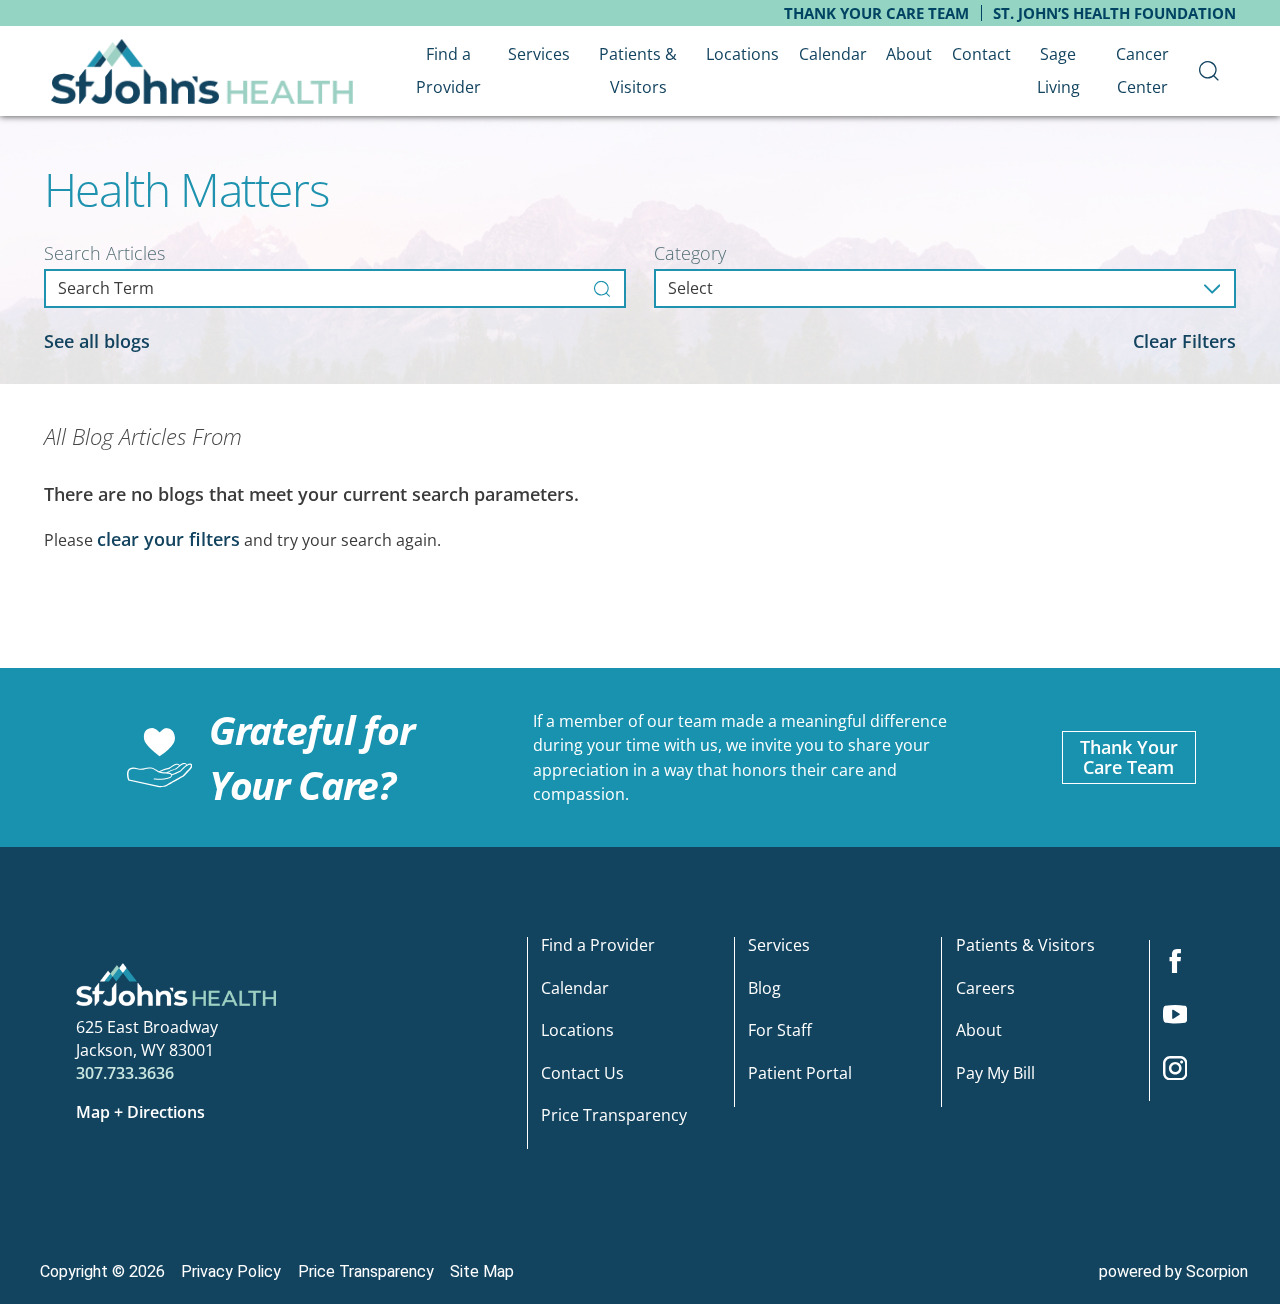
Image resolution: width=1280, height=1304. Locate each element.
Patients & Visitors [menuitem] (638, 70)
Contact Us (582, 1073)
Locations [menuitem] (742, 54)
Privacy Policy (231, 1271)
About (979, 1031)
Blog (764, 989)
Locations (577, 1031)
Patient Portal (800, 1073)
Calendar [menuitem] (833, 54)
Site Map (482, 1271)
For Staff (780, 1031)
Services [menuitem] (539, 54)
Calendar (575, 989)
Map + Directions (140, 1112)
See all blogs (97, 341)
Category (690, 253)
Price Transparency (614, 1116)
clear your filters (168, 539)
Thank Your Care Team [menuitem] (876, 13)
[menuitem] (1209, 71)
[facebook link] (1183, 967)
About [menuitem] (909, 54)
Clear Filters (1184, 341)
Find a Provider (598, 946)
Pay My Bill (995, 1073)
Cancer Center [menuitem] (1142, 70)
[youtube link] (1183, 1021)
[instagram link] (1183, 1075)
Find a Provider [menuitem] (448, 70)
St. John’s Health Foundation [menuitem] (1114, 13)
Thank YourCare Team (1129, 757)
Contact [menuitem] (981, 54)
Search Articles (104, 253)
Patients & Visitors (1025, 946)
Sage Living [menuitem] (1058, 70)
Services (779, 946)
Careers (985, 989)
